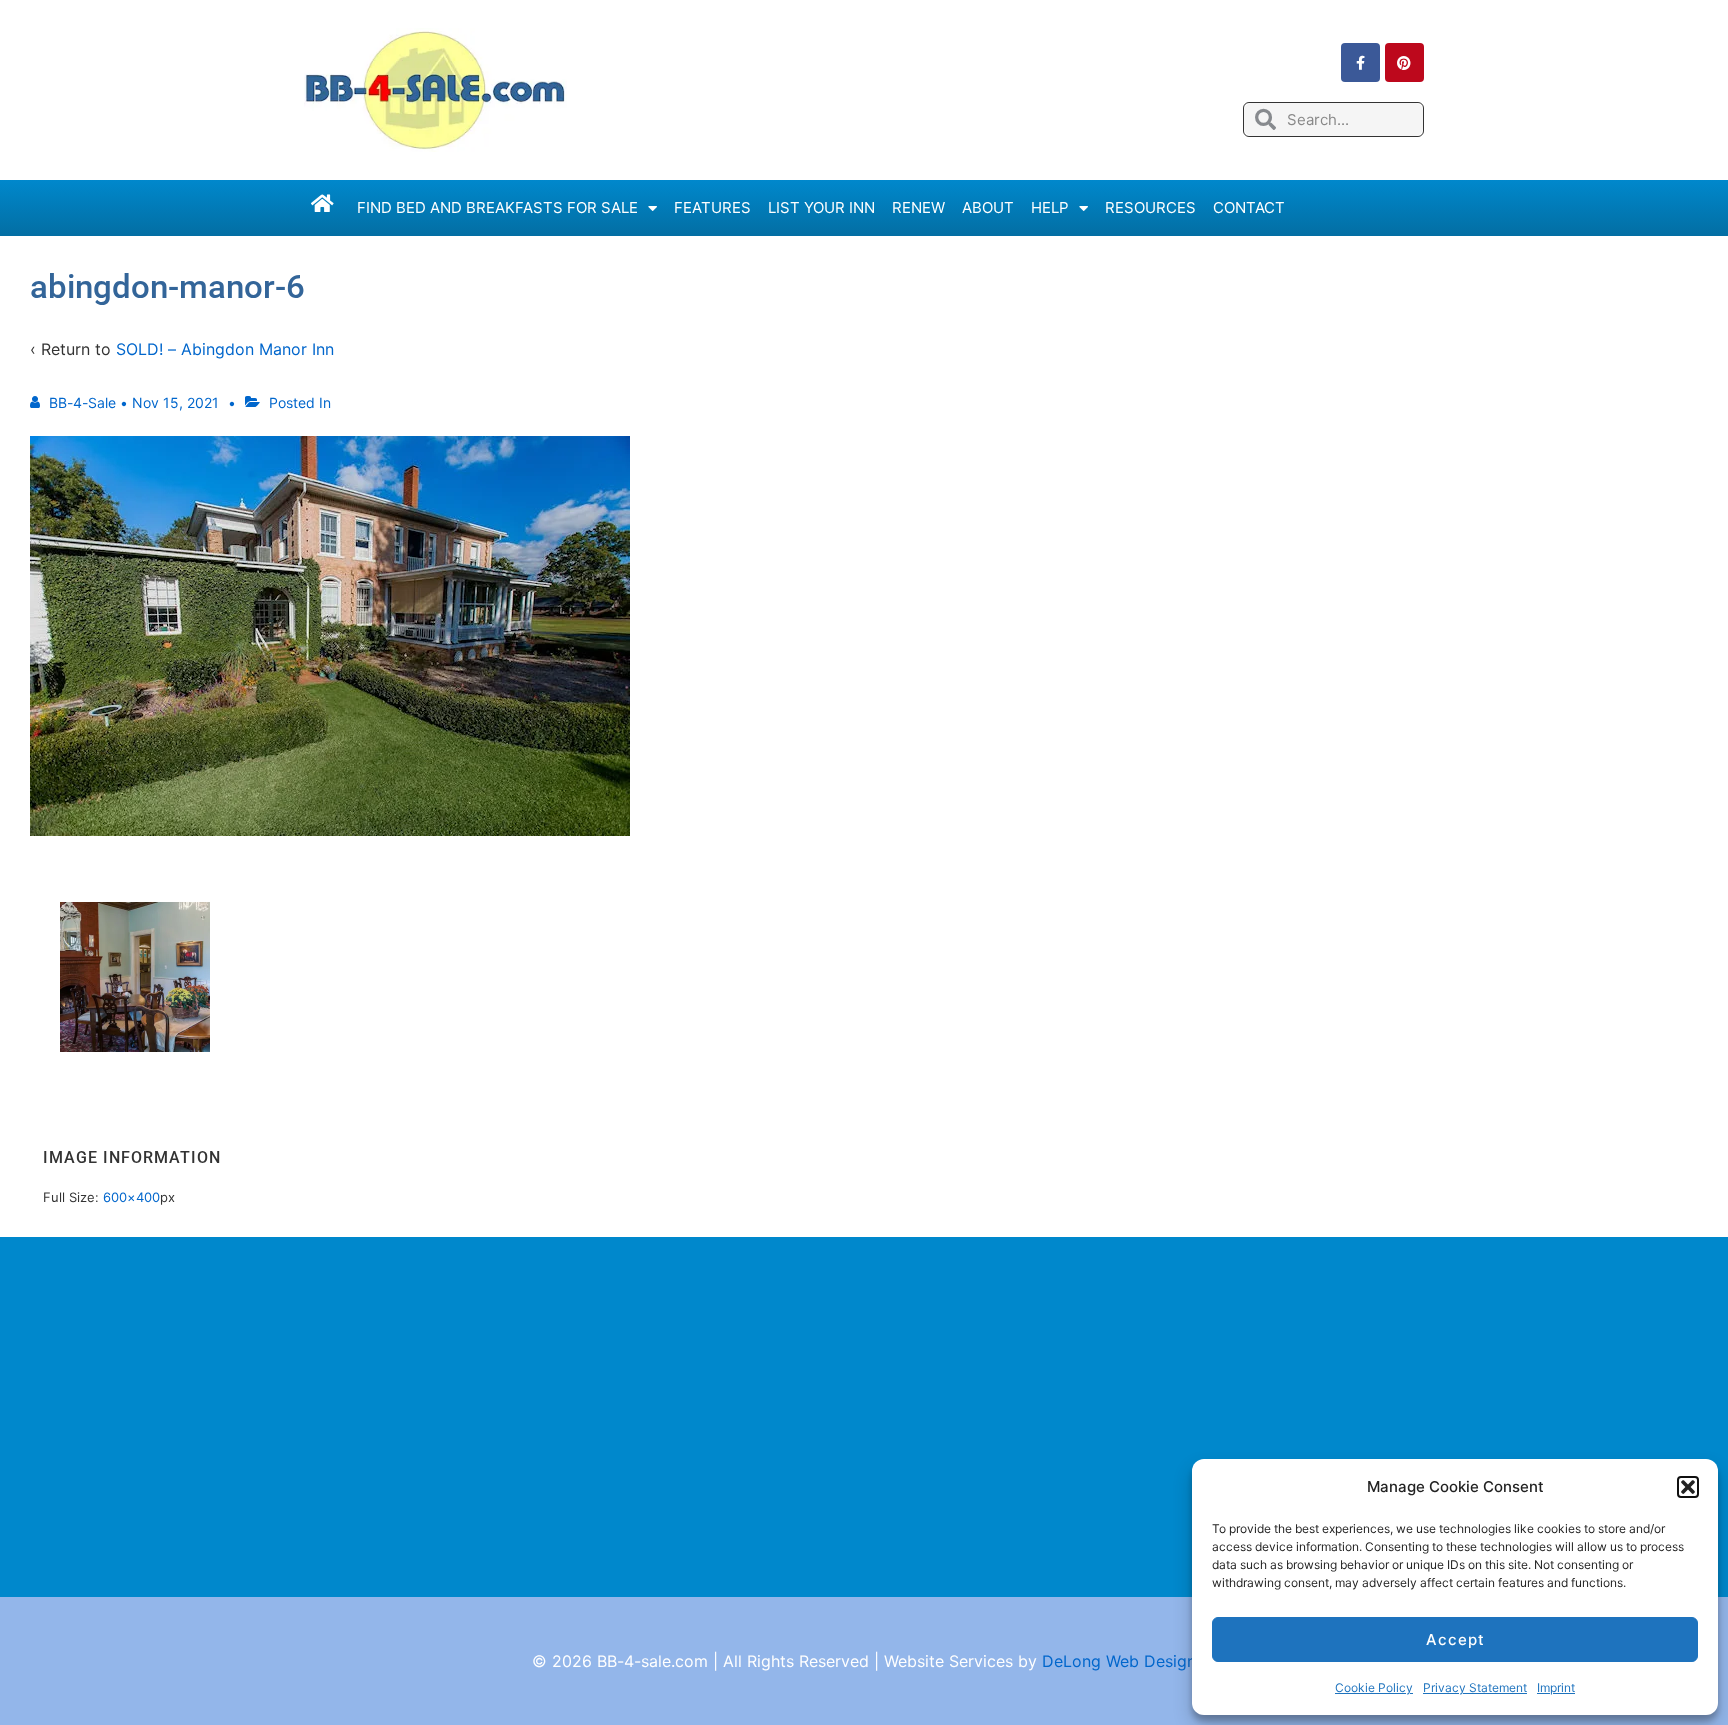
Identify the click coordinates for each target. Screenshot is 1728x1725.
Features (712, 207)
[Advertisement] (864, 1417)
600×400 (131, 1197)
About (988, 207)
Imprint (1556, 1687)
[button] (1688, 1487)
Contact (1249, 207)
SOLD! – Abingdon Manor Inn (225, 349)
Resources (1150, 207)
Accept (1455, 1639)
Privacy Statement (1475, 1687)
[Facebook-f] (1360, 62)
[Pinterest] (1404, 62)
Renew (918, 207)
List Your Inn (821, 207)
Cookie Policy (1374, 1687)
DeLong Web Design (1119, 1661)
